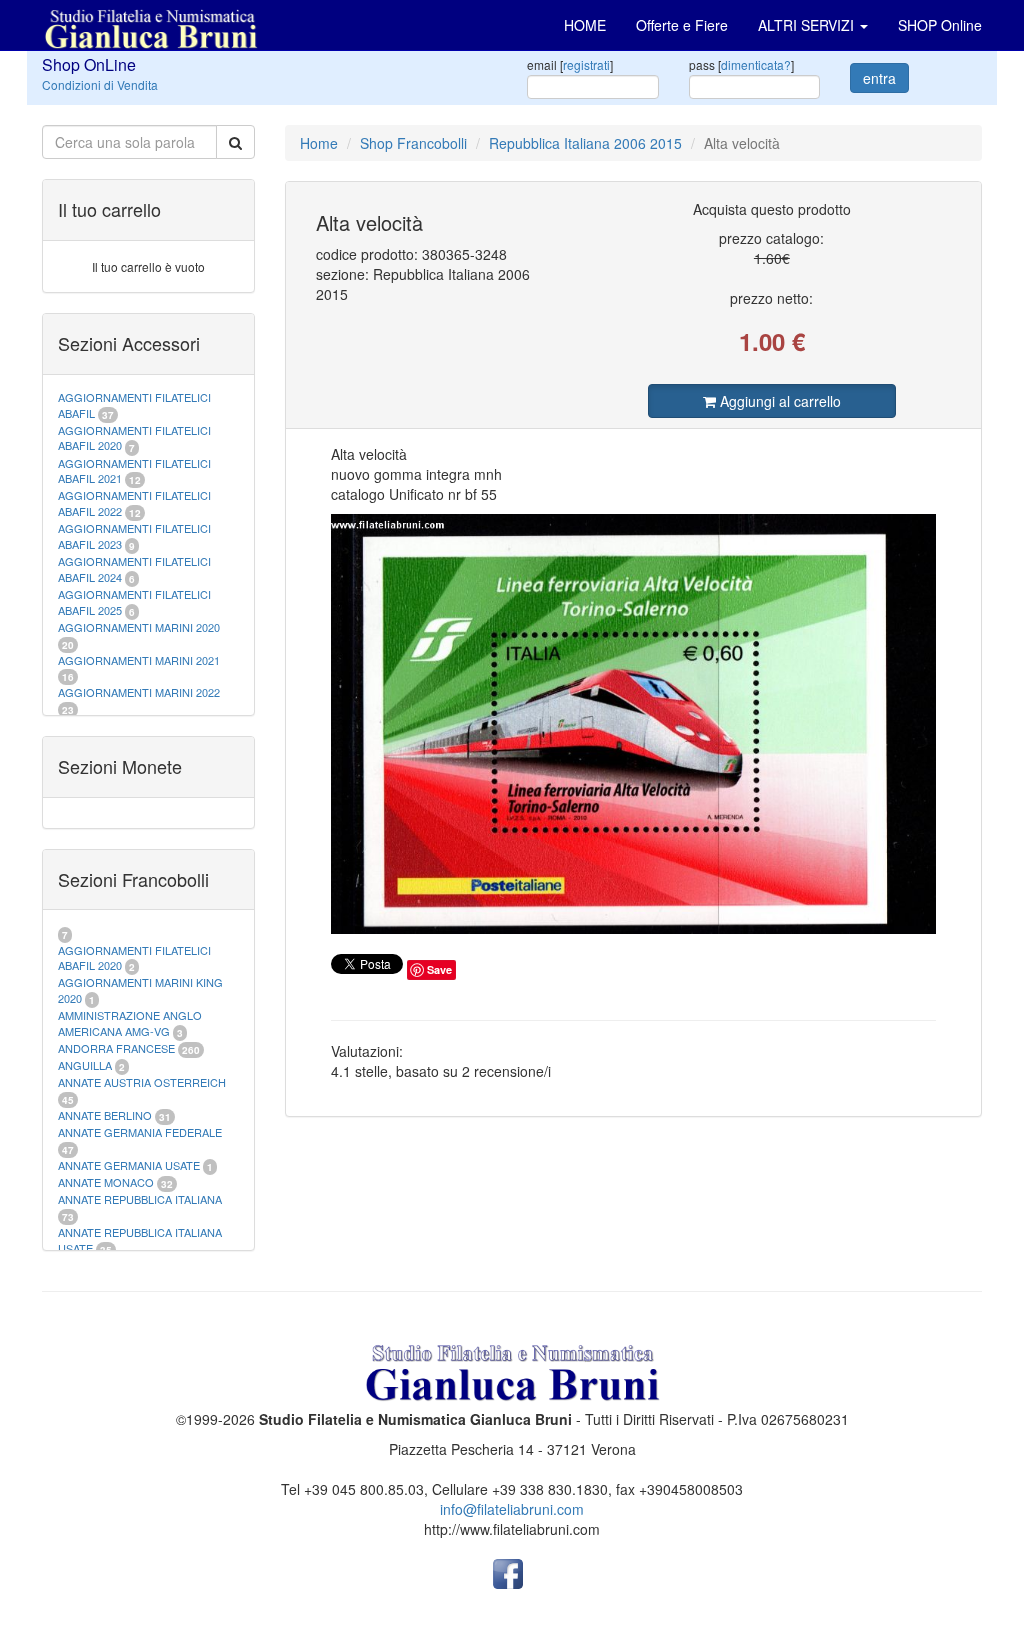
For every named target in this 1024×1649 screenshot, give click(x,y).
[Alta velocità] (634, 724)
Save (439, 969)
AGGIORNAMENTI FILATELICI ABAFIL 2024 (134, 569)
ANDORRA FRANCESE (116, 1048)
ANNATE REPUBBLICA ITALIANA (140, 1199)
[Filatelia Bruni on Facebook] (508, 1572)
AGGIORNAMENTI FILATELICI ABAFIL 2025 (134, 602)
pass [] (741, 64)
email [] (570, 64)
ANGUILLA (85, 1065)
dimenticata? (756, 64)
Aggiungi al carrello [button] (778, 401)
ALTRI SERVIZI (808, 25)
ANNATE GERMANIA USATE (129, 1165)
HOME (585, 25)
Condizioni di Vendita (100, 84)
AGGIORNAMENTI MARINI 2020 (139, 627)
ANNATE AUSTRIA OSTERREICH (142, 1082)
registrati (586, 64)
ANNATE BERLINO (105, 1115)
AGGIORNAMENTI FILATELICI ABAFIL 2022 (134, 503)
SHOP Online (940, 25)
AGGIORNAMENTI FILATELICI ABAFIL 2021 (134, 471)
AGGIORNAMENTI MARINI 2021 (139, 660)
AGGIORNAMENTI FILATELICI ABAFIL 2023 (134, 536)
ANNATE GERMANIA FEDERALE (140, 1132)
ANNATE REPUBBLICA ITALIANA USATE (140, 1240)
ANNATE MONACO (106, 1182)
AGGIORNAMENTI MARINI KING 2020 (140, 990)
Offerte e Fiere (682, 25)
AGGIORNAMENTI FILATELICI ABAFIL (134, 405)
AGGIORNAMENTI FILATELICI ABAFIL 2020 (134, 438)
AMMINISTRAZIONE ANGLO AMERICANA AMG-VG (130, 1023)
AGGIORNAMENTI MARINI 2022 (139, 692)
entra (879, 78)
